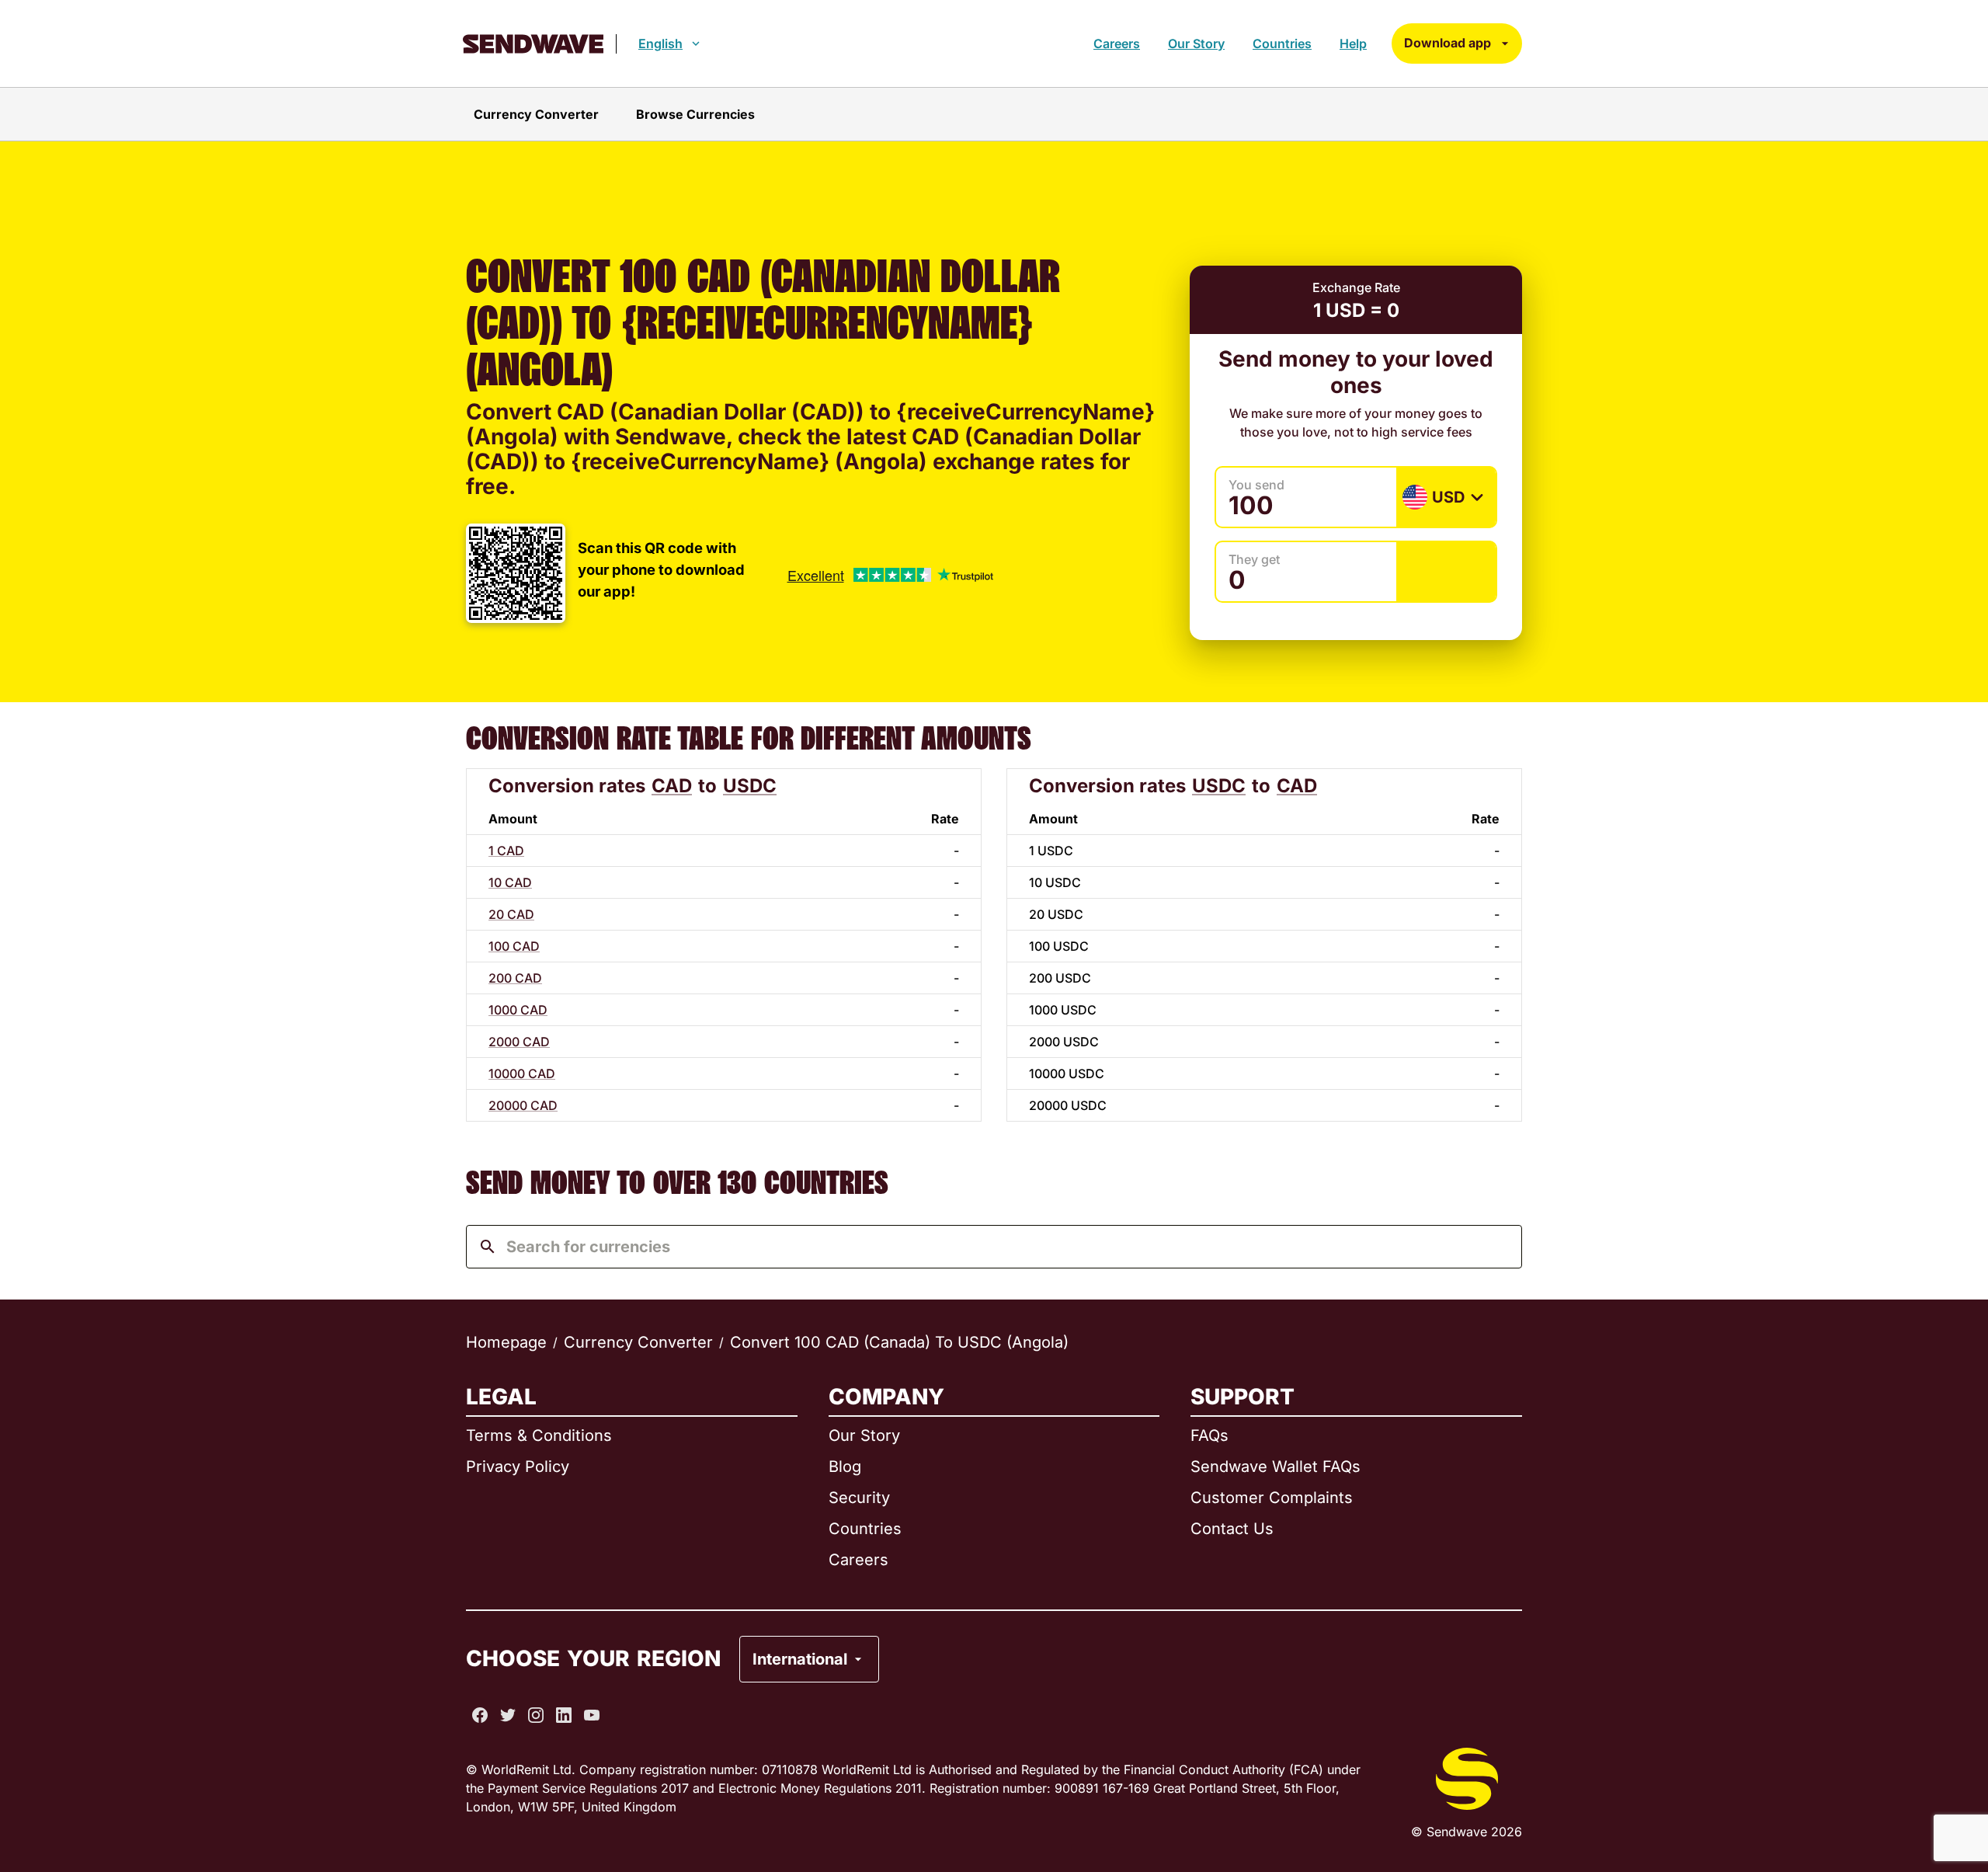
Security (859, 1498)
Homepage (506, 1342)
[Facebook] (480, 1715)
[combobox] (1006, 1247)
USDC (750, 786)
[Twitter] (508, 1715)
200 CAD (515, 978)
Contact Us (1232, 1529)
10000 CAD (522, 1073)
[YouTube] (592, 1715)
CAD (672, 786)
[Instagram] (536, 1715)
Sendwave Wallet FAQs (1276, 1467)
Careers (1117, 43)
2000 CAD (519, 1042)
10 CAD (510, 882)
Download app (1448, 43)
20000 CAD (523, 1105)
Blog (845, 1467)
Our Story (1196, 43)
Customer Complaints (1272, 1498)
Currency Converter (638, 1342)
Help (1353, 43)
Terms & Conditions (539, 1435)
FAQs (1209, 1435)
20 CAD (511, 914)
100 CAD (514, 946)
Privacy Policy (518, 1467)
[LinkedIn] (564, 1715)
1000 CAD (518, 1010)
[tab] (536, 114)
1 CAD (506, 851)
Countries (1282, 43)
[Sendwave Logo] (533, 44)
